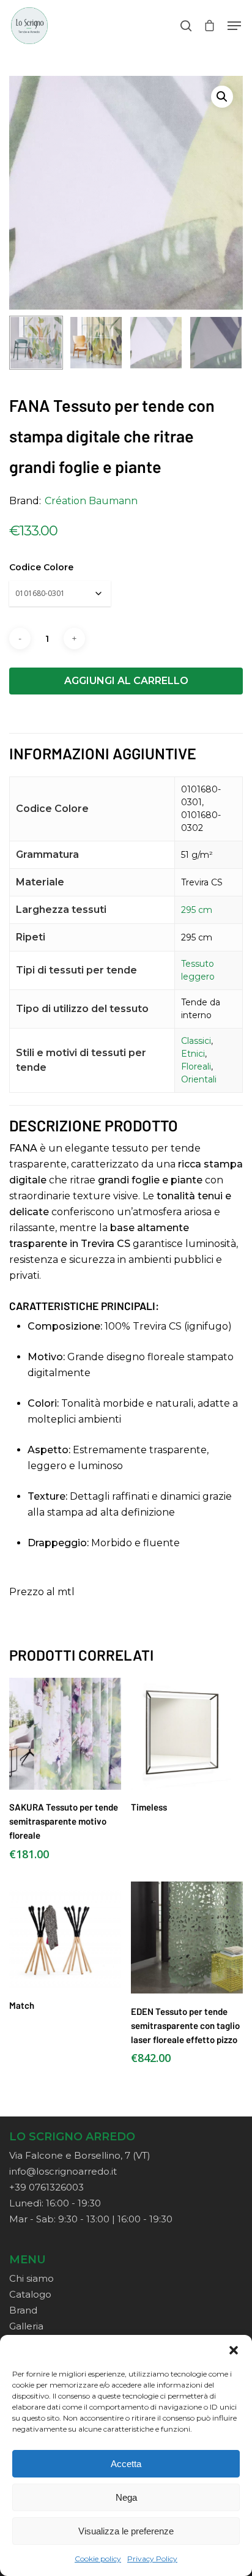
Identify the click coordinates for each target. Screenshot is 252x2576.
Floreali (196, 1067)
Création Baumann (91, 501)
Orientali (199, 1079)
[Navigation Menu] (234, 26)
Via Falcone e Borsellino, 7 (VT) (80, 2155)
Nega (126, 2497)
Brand (23, 2310)
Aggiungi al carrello (126, 681)
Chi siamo (31, 2278)
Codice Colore (41, 567)
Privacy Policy (152, 2559)
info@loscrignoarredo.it (63, 2171)
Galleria (26, 2326)
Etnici (193, 1054)
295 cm (197, 910)
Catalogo (30, 2294)
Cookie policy (98, 2559)
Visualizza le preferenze (126, 2531)
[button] (234, 2350)
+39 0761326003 (46, 2187)
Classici (196, 1041)
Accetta (126, 2464)
